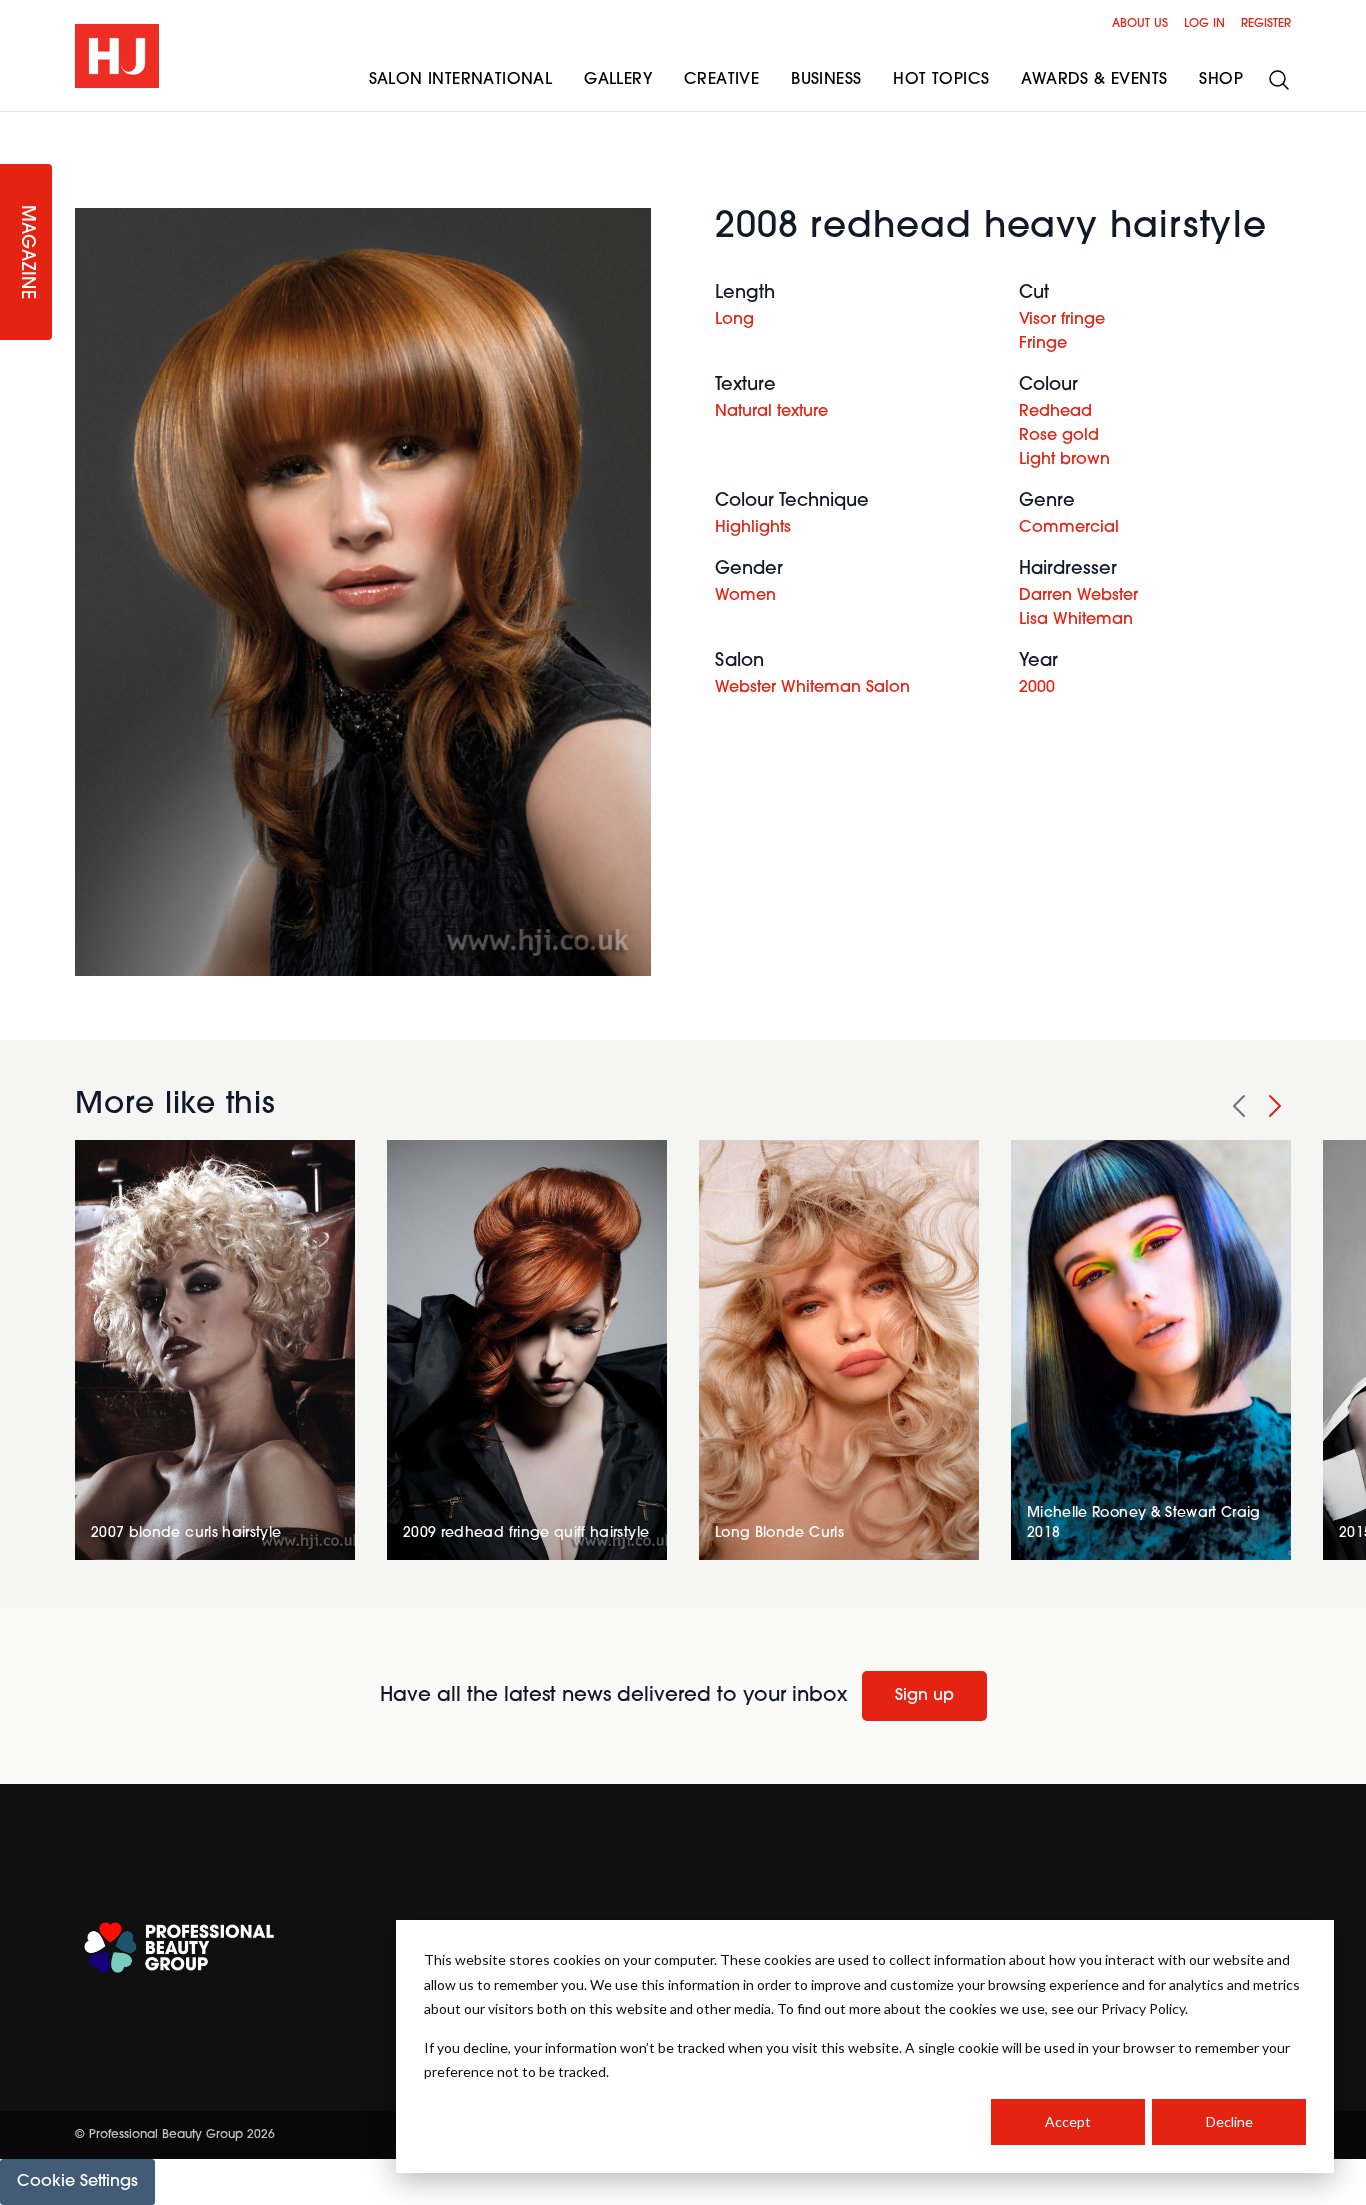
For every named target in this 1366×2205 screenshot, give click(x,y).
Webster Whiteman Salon (812, 688)
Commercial (1069, 528)
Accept (1068, 2121)
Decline (1229, 2121)
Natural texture (771, 412)
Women (745, 596)
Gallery (618, 80)
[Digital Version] (16, 124)
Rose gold (1059, 436)
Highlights (753, 528)
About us (1140, 24)
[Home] (117, 56)
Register (1266, 24)
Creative (721, 80)
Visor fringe (1062, 320)
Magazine (26, 252)
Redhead (1055, 412)
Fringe (1043, 344)
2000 (1037, 688)
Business (826, 80)
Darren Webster (1078, 596)
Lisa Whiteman (1076, 620)
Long (734, 320)
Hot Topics (941, 80)
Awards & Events (1094, 80)
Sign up (924, 1696)
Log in (1204, 24)
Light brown (1064, 460)
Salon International (461, 80)
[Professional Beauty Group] (179, 1947)
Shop (1221, 80)
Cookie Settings (77, 2182)
